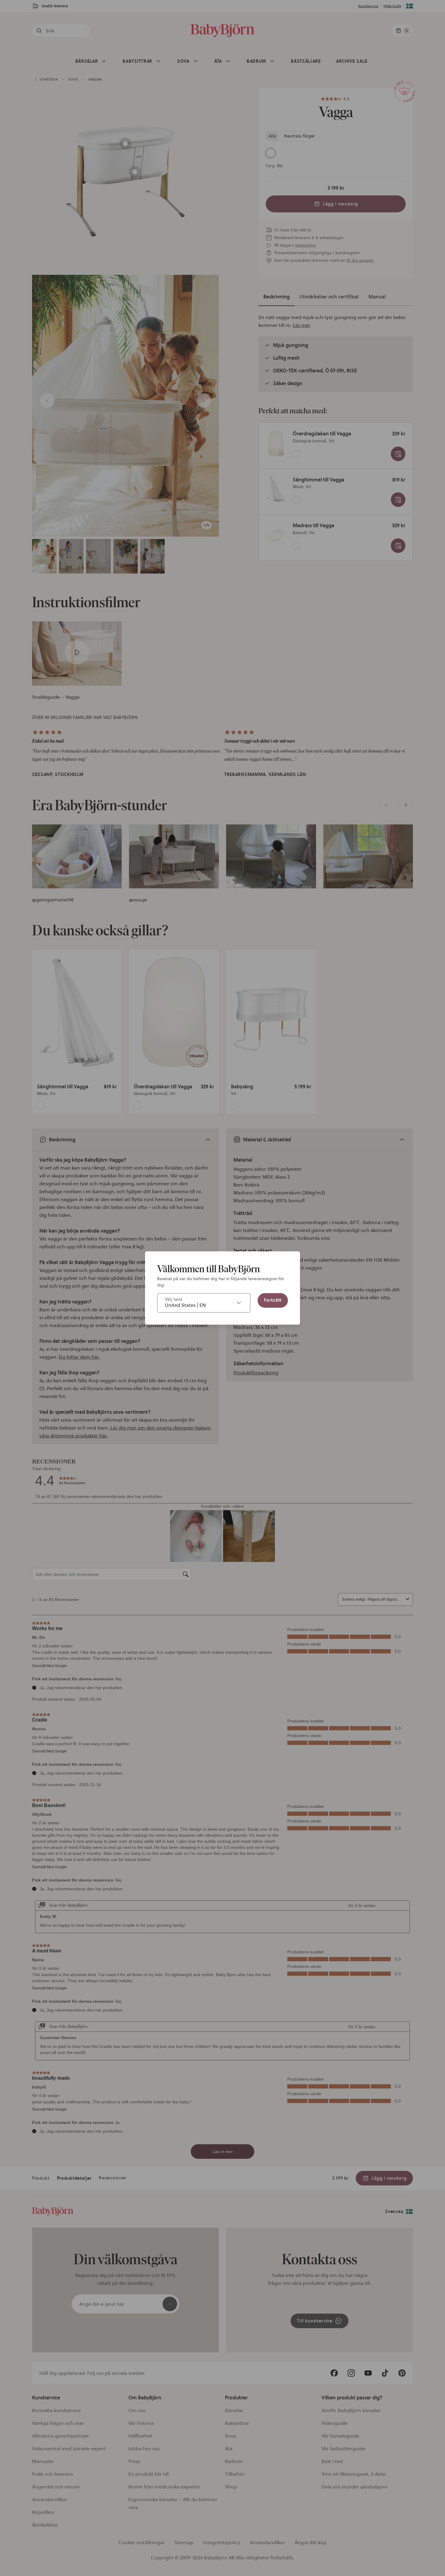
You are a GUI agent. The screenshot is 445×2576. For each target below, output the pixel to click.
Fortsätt (273, 1300)
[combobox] (204, 1303)
